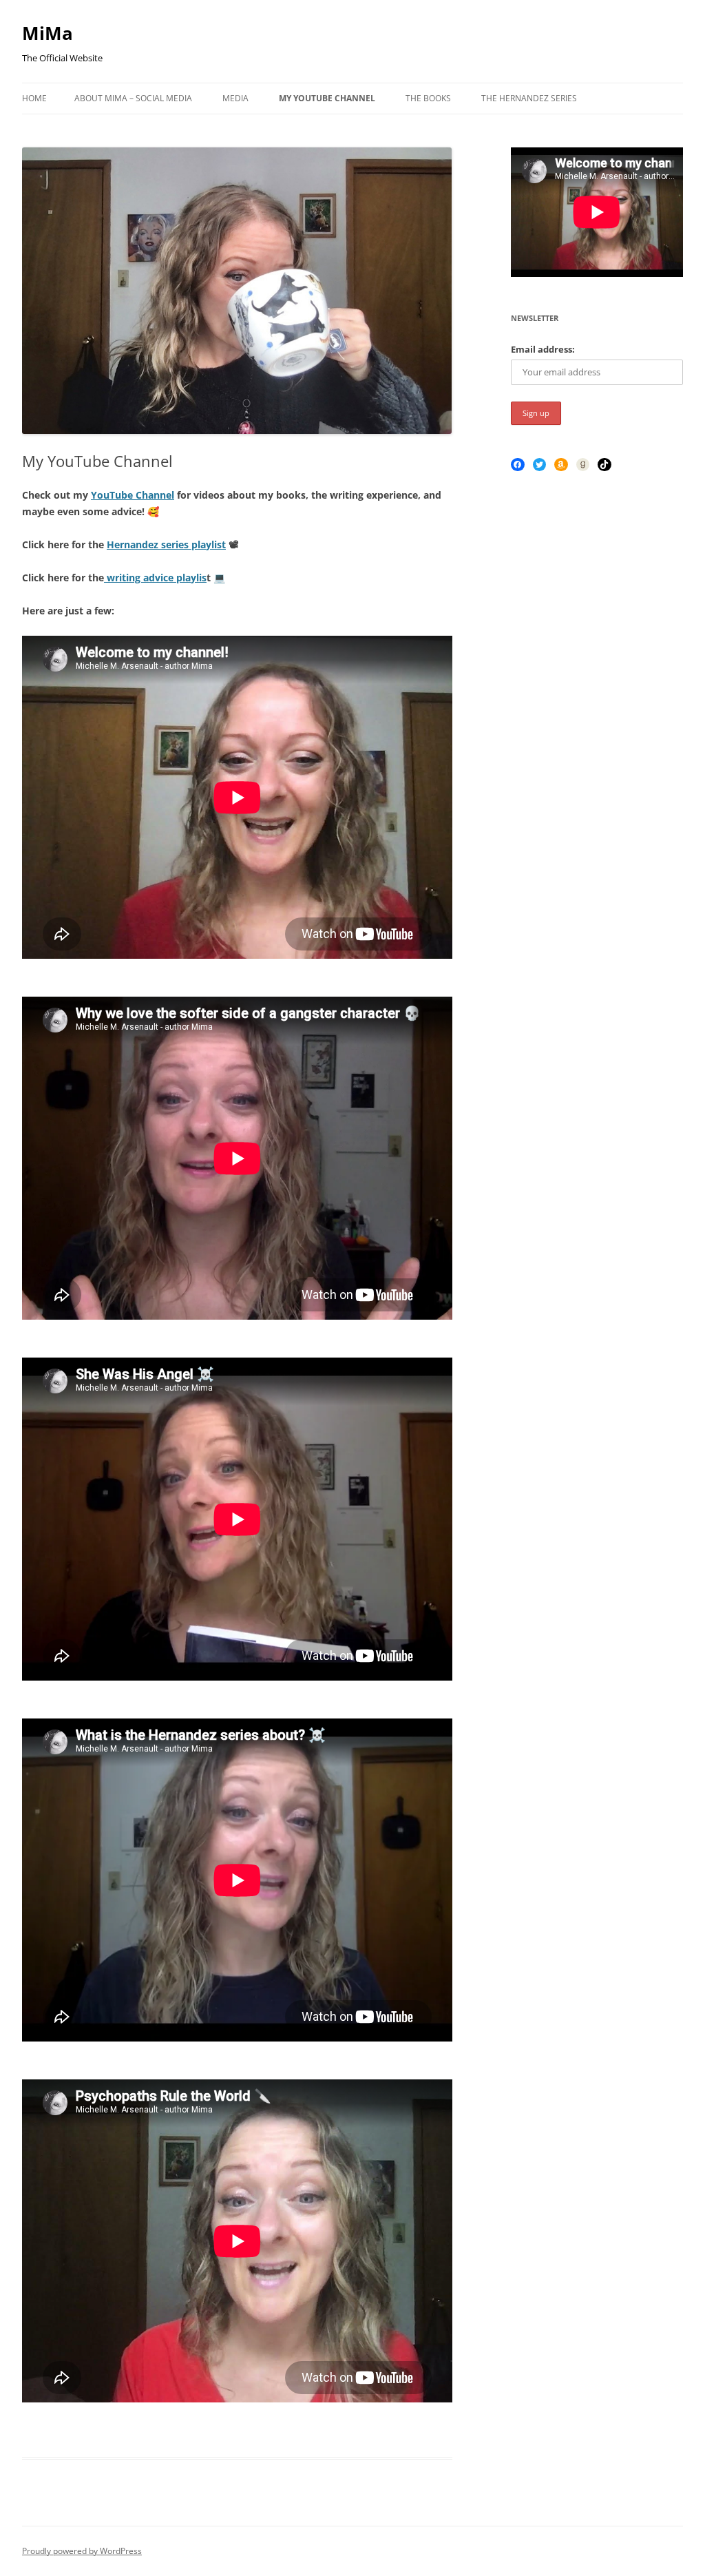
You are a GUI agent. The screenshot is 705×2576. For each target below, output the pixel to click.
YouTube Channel (133, 495)
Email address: (543, 349)
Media (235, 98)
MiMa (48, 33)
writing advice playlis (155, 578)
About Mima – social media (133, 98)
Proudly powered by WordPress (82, 2551)
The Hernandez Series (529, 98)
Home (34, 98)
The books (428, 98)
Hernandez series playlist (166, 544)
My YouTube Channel (327, 98)
